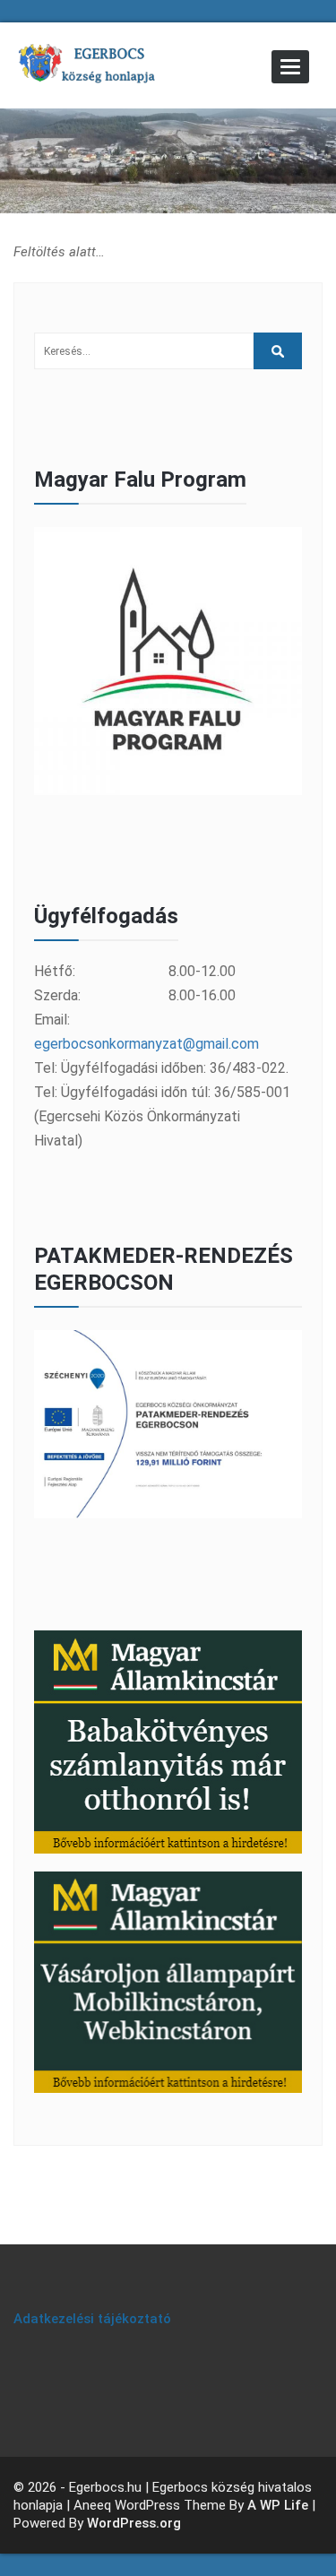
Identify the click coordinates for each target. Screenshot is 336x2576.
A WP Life (278, 2505)
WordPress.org (134, 2523)
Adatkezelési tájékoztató (92, 2319)
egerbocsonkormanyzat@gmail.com (146, 1044)
